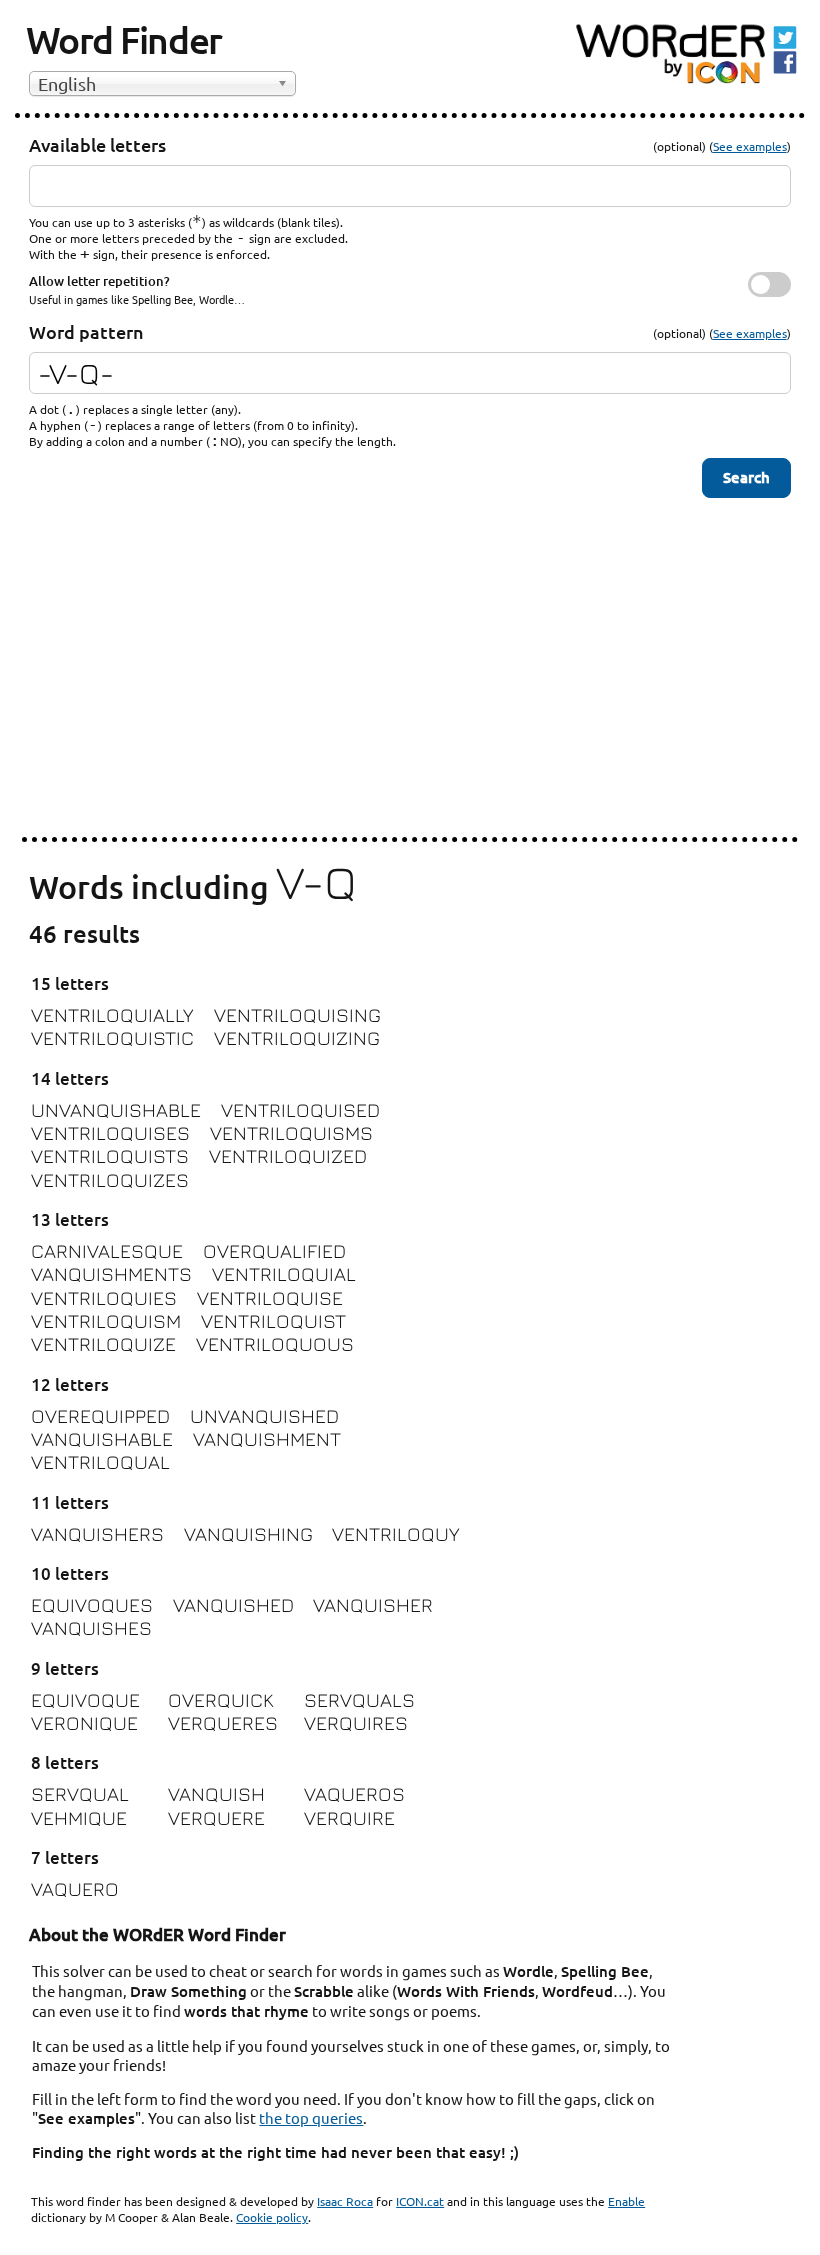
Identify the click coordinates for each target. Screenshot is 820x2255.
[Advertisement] (410, 683)
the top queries (311, 2117)
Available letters (97, 144)
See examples (750, 146)
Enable (626, 2201)
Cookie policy (272, 2217)
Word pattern (86, 331)
